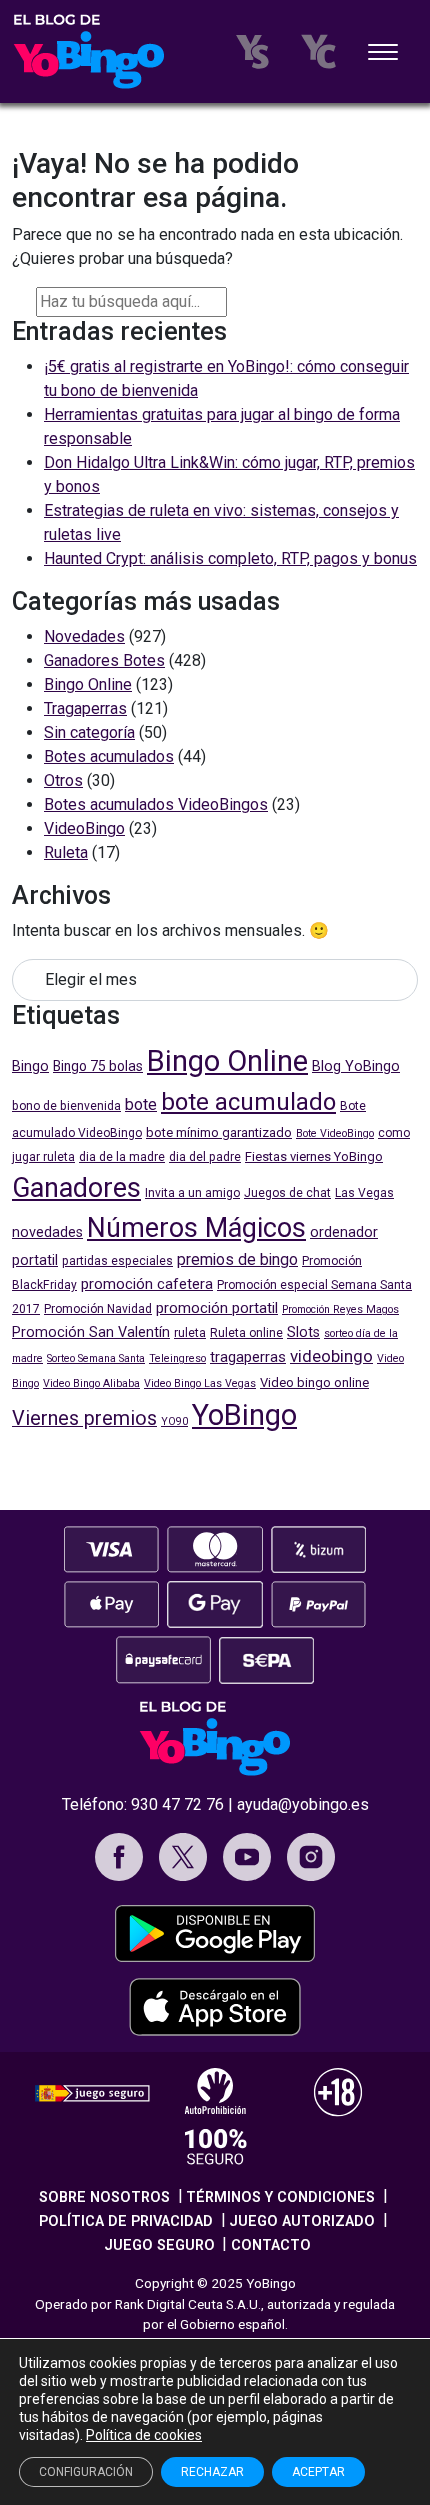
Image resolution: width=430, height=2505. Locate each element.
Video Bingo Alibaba (91, 1383)
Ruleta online (246, 1333)
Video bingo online (314, 1382)
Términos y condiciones (280, 2197)
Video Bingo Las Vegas (200, 1383)
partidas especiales (117, 1261)
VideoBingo (84, 828)
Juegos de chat (287, 1193)
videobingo (331, 1356)
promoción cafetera (147, 1284)
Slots (303, 1332)
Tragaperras (85, 708)
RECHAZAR (212, 2472)
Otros (63, 780)
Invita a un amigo (192, 1193)
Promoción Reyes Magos (340, 1309)
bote (141, 1104)
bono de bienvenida (66, 1106)
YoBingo (244, 1415)
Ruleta (66, 852)
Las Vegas (364, 1193)
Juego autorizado (302, 2221)
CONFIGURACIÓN (86, 2472)
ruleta (190, 1333)
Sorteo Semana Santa (96, 1358)
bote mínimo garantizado (219, 1132)
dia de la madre (122, 1157)
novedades (47, 1232)
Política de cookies (144, 2435)
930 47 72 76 (177, 1804)
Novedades (84, 636)
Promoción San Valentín (91, 1332)
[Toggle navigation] (383, 54)
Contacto (271, 2245)
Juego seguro (159, 2245)
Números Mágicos (196, 1228)
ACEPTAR (318, 2472)
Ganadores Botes (104, 660)
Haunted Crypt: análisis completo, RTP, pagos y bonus (230, 558)
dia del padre (205, 1157)
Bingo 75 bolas (98, 1066)
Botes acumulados (109, 756)
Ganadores (76, 1188)
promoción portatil (217, 1308)
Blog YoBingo (356, 1066)
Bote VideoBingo (335, 1133)
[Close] (243, 299)
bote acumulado (248, 1102)
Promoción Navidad (98, 1309)
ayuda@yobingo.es (303, 1804)
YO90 (174, 1421)
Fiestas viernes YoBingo (314, 1156)
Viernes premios (84, 1418)
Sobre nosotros (104, 2197)
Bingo (30, 1066)
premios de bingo (237, 1259)
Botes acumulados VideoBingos (156, 804)
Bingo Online (88, 684)
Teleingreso (177, 1358)
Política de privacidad (126, 2221)
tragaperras (248, 1357)
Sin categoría (89, 732)
